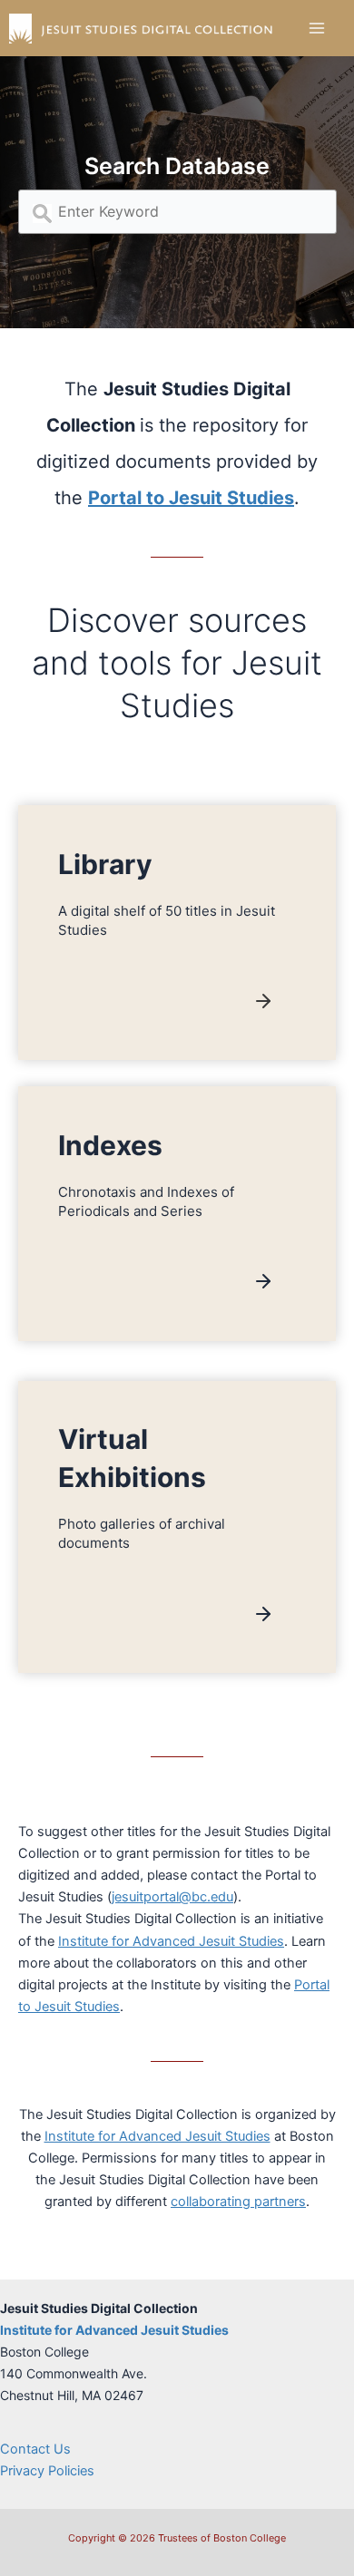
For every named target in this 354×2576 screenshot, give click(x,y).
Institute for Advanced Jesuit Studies (171, 1941)
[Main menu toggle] (317, 28)
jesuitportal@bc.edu (172, 1897)
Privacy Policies (47, 2471)
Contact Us (35, 2449)
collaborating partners (238, 2202)
